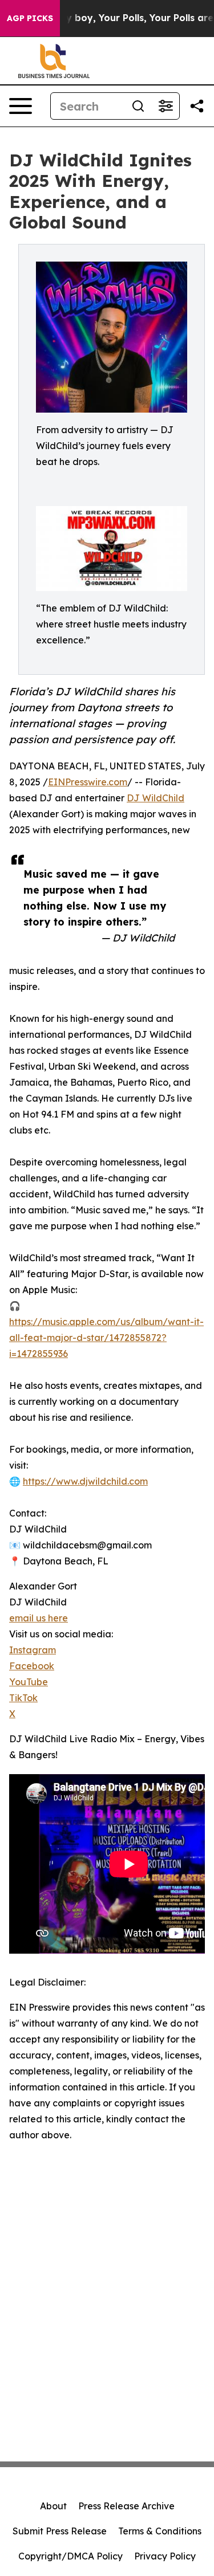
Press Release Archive (126, 2506)
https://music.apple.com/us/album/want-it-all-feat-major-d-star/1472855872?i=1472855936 (106, 1338)
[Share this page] (197, 106)
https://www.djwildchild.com (85, 1481)
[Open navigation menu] (21, 106)
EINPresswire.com (88, 782)
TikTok (23, 1698)
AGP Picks (30, 18)
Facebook (32, 1666)
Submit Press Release (60, 2531)
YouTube (29, 1682)
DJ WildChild (156, 798)
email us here (39, 1618)
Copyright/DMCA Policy (70, 2556)
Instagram (33, 1650)
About (53, 2506)
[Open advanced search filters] (165, 106)
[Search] (138, 106)
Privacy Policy (165, 2556)
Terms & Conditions (160, 2531)
